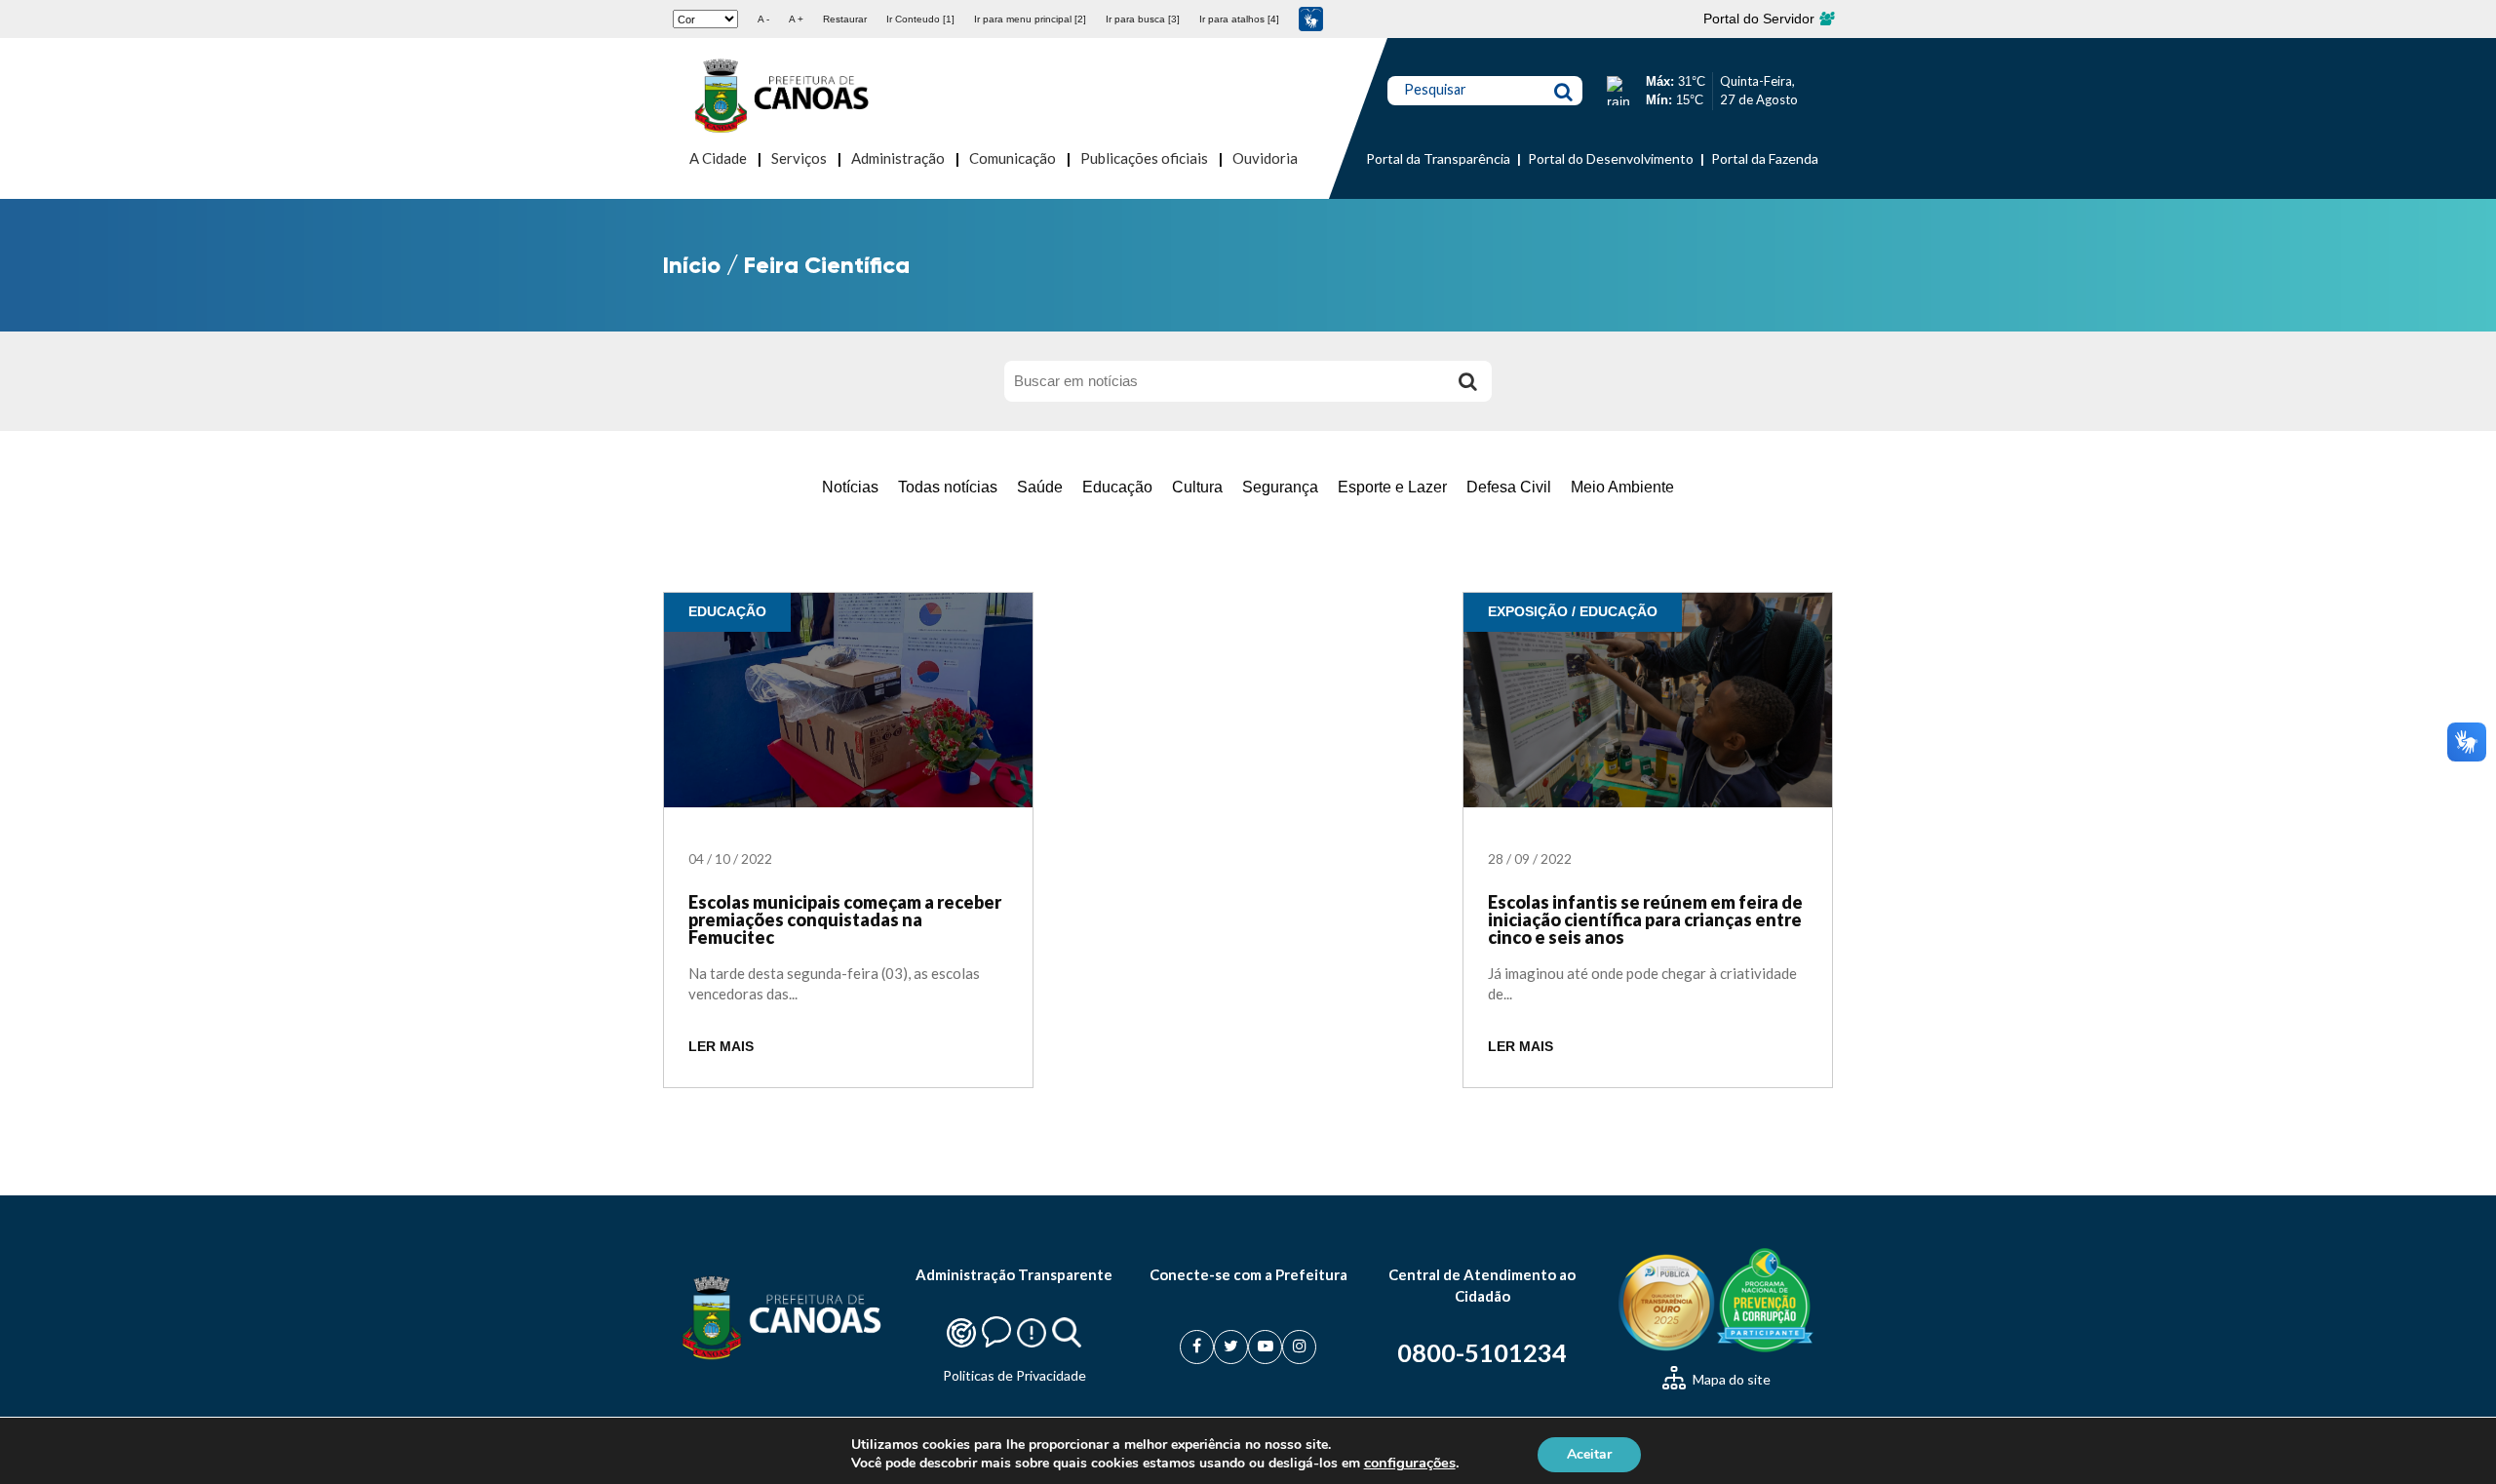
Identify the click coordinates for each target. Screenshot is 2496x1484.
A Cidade (718, 158)
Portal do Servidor (1761, 19)
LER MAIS (721, 1047)
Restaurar (845, 19)
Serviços (799, 158)
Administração (898, 158)
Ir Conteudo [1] (920, 19)
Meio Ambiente (1622, 487)
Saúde (1040, 487)
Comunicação (1013, 158)
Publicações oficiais (1144, 158)
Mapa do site (1730, 1379)
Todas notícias (948, 487)
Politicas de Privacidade (1014, 1375)
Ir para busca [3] (1143, 19)
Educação (1117, 487)
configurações (1410, 1463)
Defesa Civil (1509, 487)
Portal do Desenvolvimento (1611, 158)
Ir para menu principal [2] (1030, 19)
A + (796, 19)
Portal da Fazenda (1765, 158)
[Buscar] (1467, 381)
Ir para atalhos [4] (1239, 19)
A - (763, 19)
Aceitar (1589, 1453)
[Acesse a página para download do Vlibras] (1311, 19)
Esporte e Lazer (1392, 487)
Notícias (850, 487)
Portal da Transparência (1438, 158)
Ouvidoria (1265, 158)
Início (692, 265)
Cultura (1197, 487)
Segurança (1280, 487)
